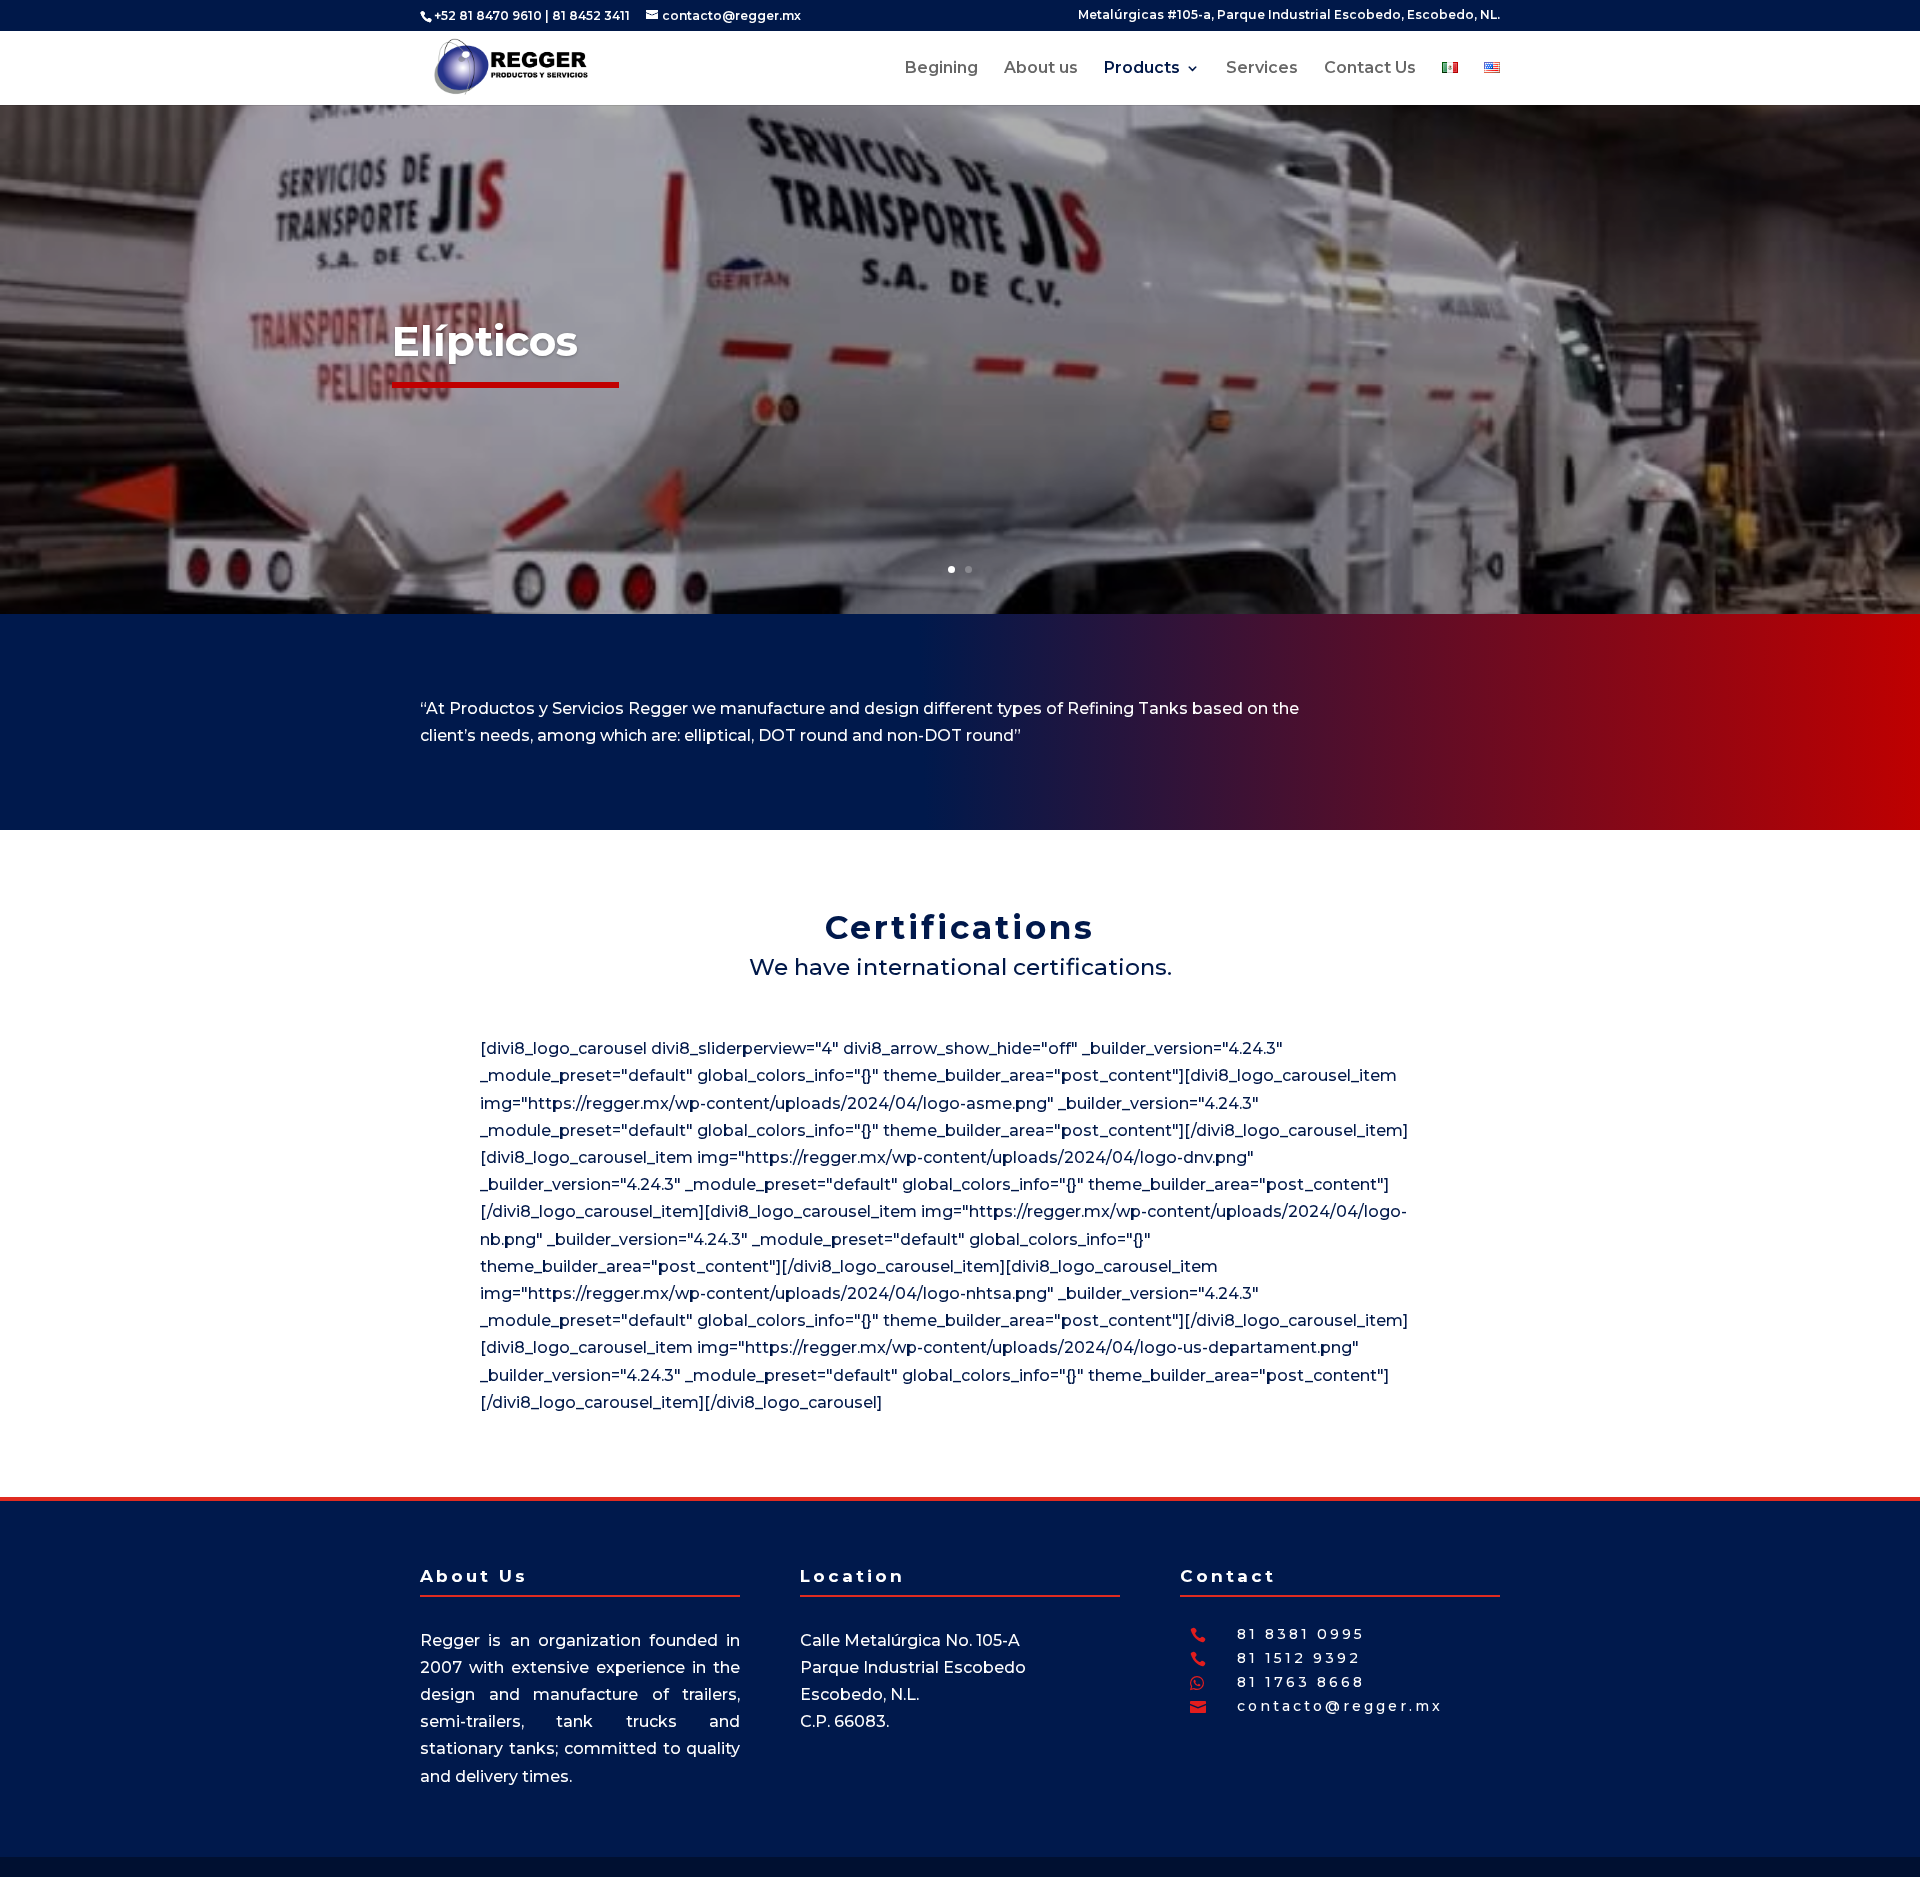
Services (1262, 69)
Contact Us (1370, 69)
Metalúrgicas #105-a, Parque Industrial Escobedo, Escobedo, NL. (1289, 15)
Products (1142, 69)
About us (1041, 69)
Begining (941, 69)
